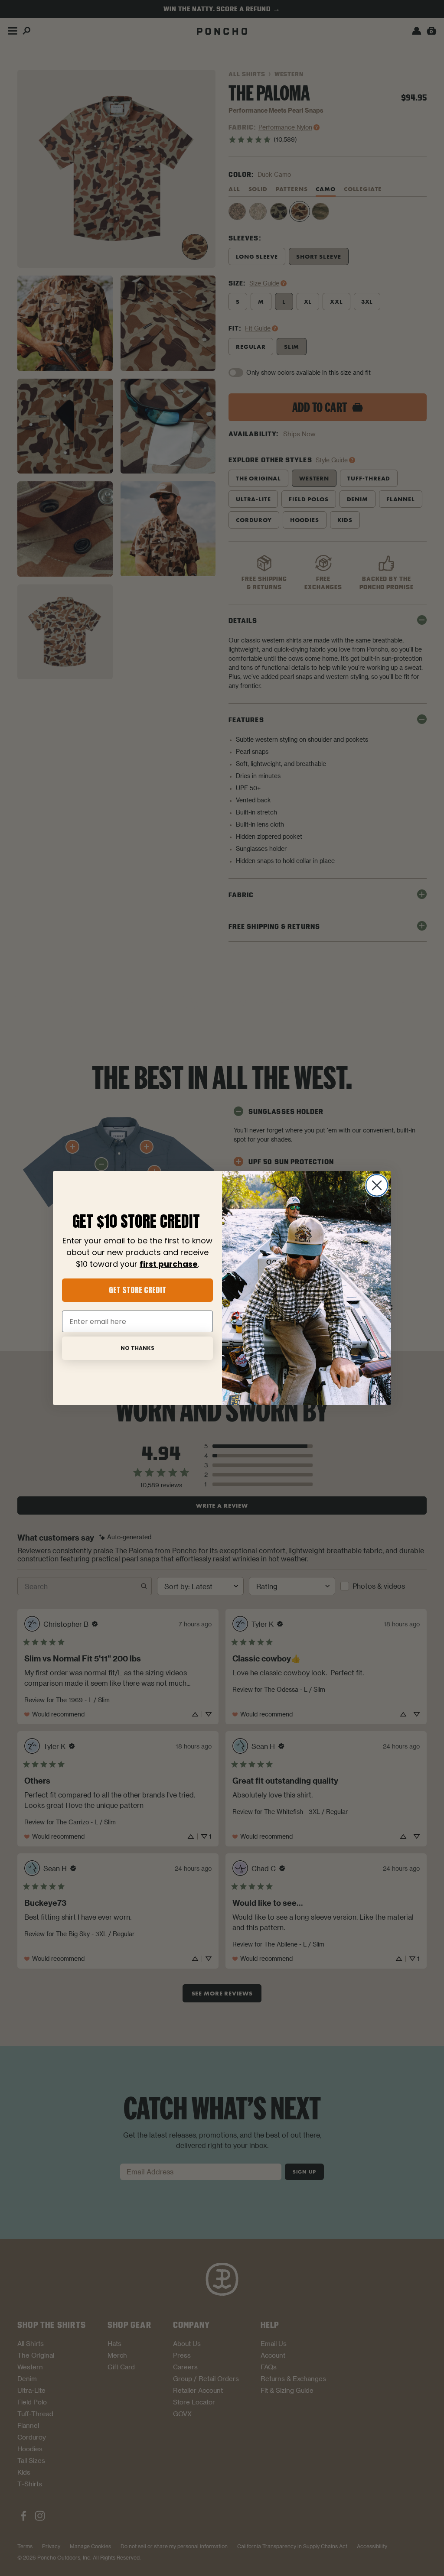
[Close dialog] (377, 1185)
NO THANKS (137, 1348)
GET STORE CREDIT (137, 1290)
